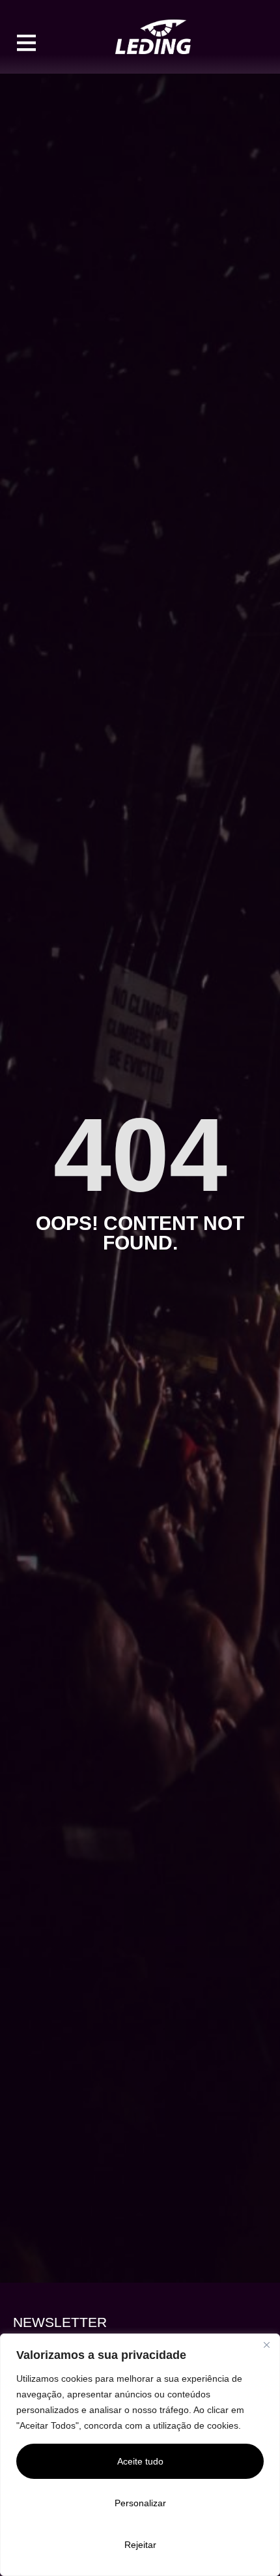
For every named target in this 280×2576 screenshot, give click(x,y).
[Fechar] (266, 2345)
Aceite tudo (140, 2461)
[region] (140, 2455)
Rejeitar (140, 2545)
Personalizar (140, 2503)
